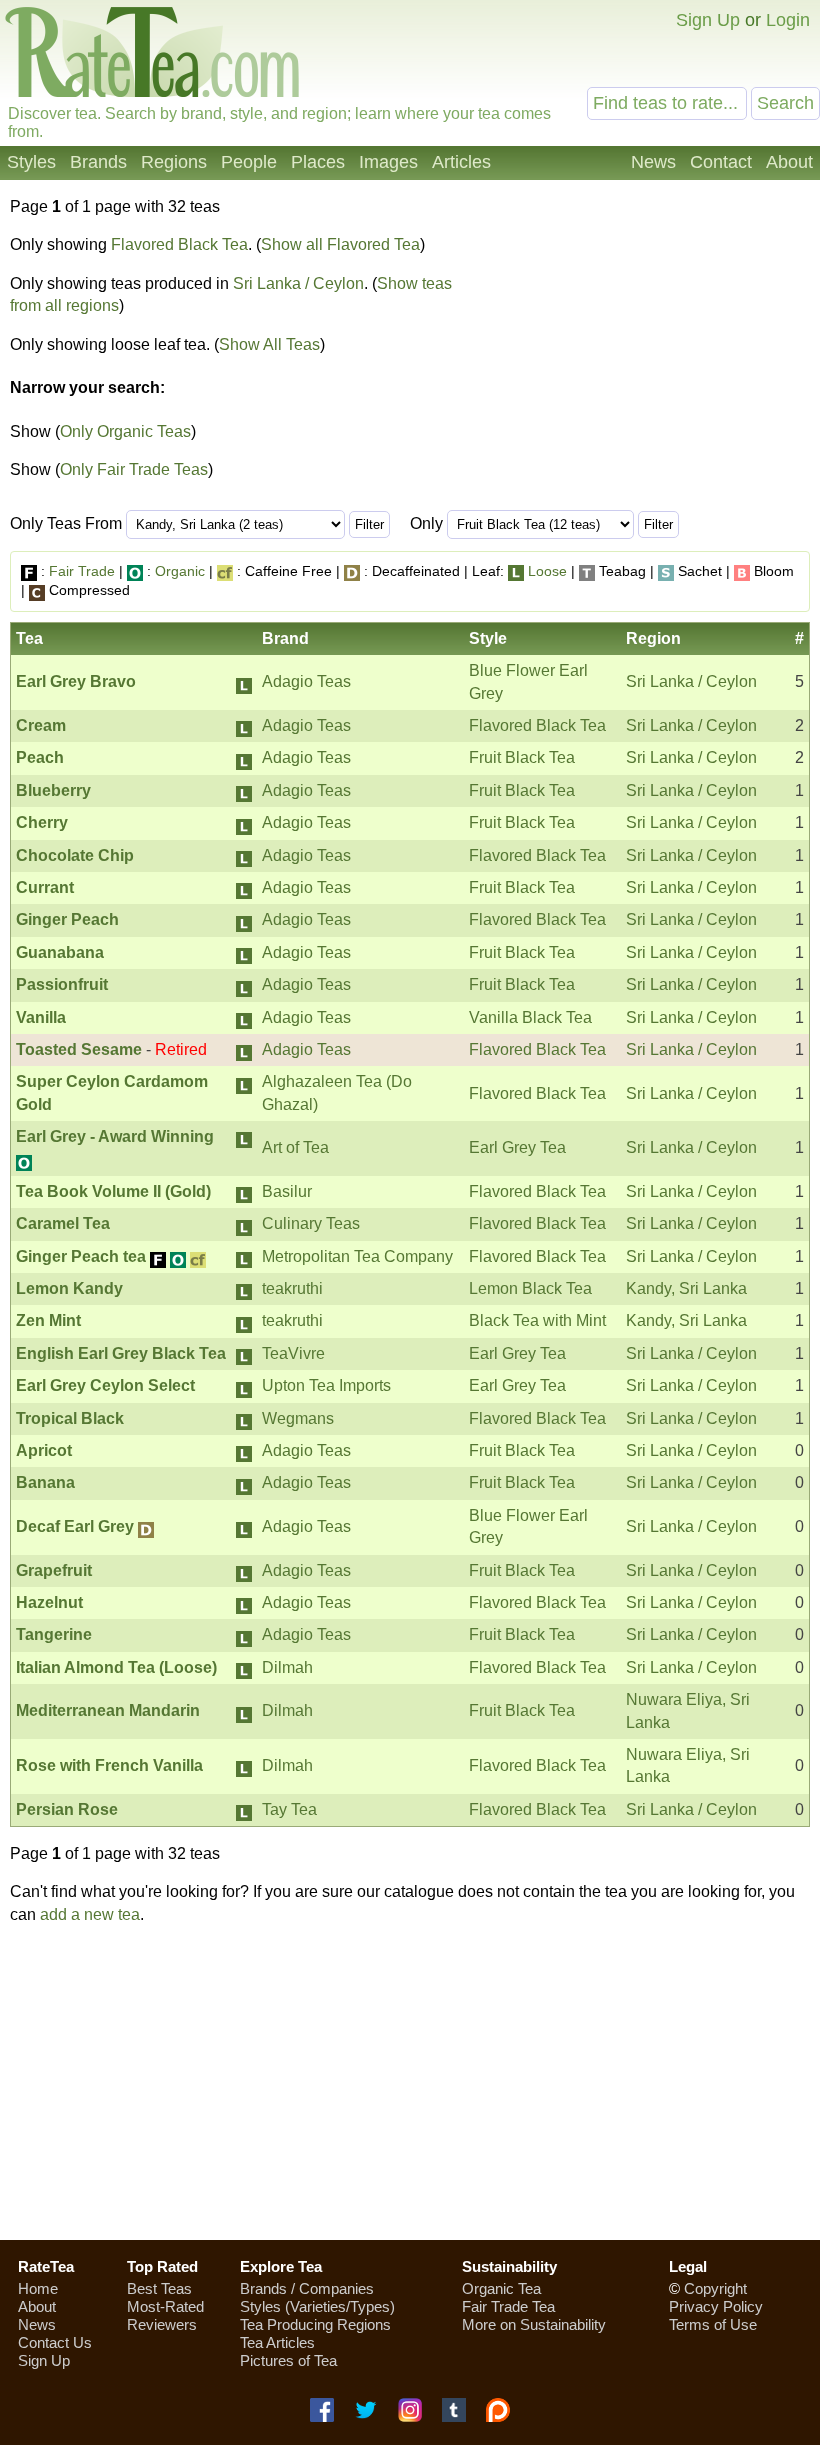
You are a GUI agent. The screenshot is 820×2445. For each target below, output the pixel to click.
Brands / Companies (307, 2288)
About (789, 162)
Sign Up (708, 20)
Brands (98, 162)
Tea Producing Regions (315, 2324)
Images (388, 162)
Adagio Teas (306, 681)
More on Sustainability (534, 2324)
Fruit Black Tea (522, 757)
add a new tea (90, 1914)
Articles (461, 162)
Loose (547, 571)
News (653, 162)
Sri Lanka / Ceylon (298, 283)
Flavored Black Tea (179, 244)
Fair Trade (82, 571)
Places (318, 162)
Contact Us (55, 2342)
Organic (180, 571)
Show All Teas (269, 344)
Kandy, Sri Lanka (686, 1288)
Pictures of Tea (288, 2360)
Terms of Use (713, 2324)
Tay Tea (289, 1809)
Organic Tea (501, 2288)
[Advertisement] (643, 346)
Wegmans (298, 1418)
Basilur (287, 1191)
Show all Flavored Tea (340, 244)
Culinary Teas (311, 1223)
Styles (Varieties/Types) (317, 2306)
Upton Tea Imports (326, 1385)
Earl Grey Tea (517, 1147)
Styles (31, 162)
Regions (174, 162)
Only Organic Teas (125, 431)
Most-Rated (165, 2306)
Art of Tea (295, 1147)
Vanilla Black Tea (530, 1017)
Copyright (715, 2288)
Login (788, 20)
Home (38, 2288)
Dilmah (287, 1667)
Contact (721, 162)
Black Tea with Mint (537, 1320)
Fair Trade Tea (508, 2306)
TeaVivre (293, 1353)
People (249, 162)
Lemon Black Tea (530, 1288)
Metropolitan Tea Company (357, 1256)
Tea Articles (277, 2342)
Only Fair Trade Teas (134, 469)
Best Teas (159, 2288)
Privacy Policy (716, 2306)
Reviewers (162, 2324)
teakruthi (292, 1288)
